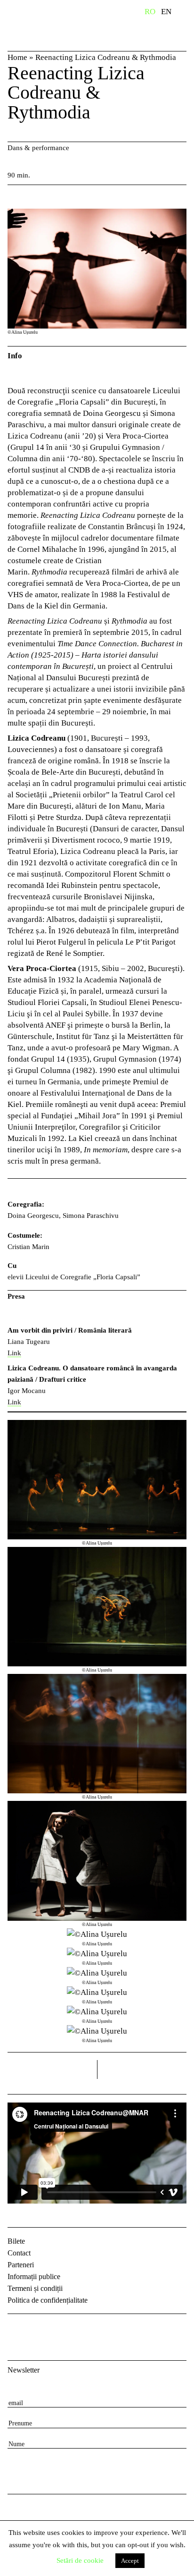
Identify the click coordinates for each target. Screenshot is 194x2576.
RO (150, 12)
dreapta (174, 2066)
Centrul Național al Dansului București (54, 25)
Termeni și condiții (35, 2288)
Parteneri (21, 2265)
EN (166, 12)
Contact (19, 2253)
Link (14, 1353)
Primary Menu (187, 13)
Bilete (16, 2241)
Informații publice (34, 2276)
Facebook (16, 2329)
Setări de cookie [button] (80, 2560)
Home (17, 57)
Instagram (40, 2329)
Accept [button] (130, 2561)
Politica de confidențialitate (48, 2300)
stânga (52, 2069)
